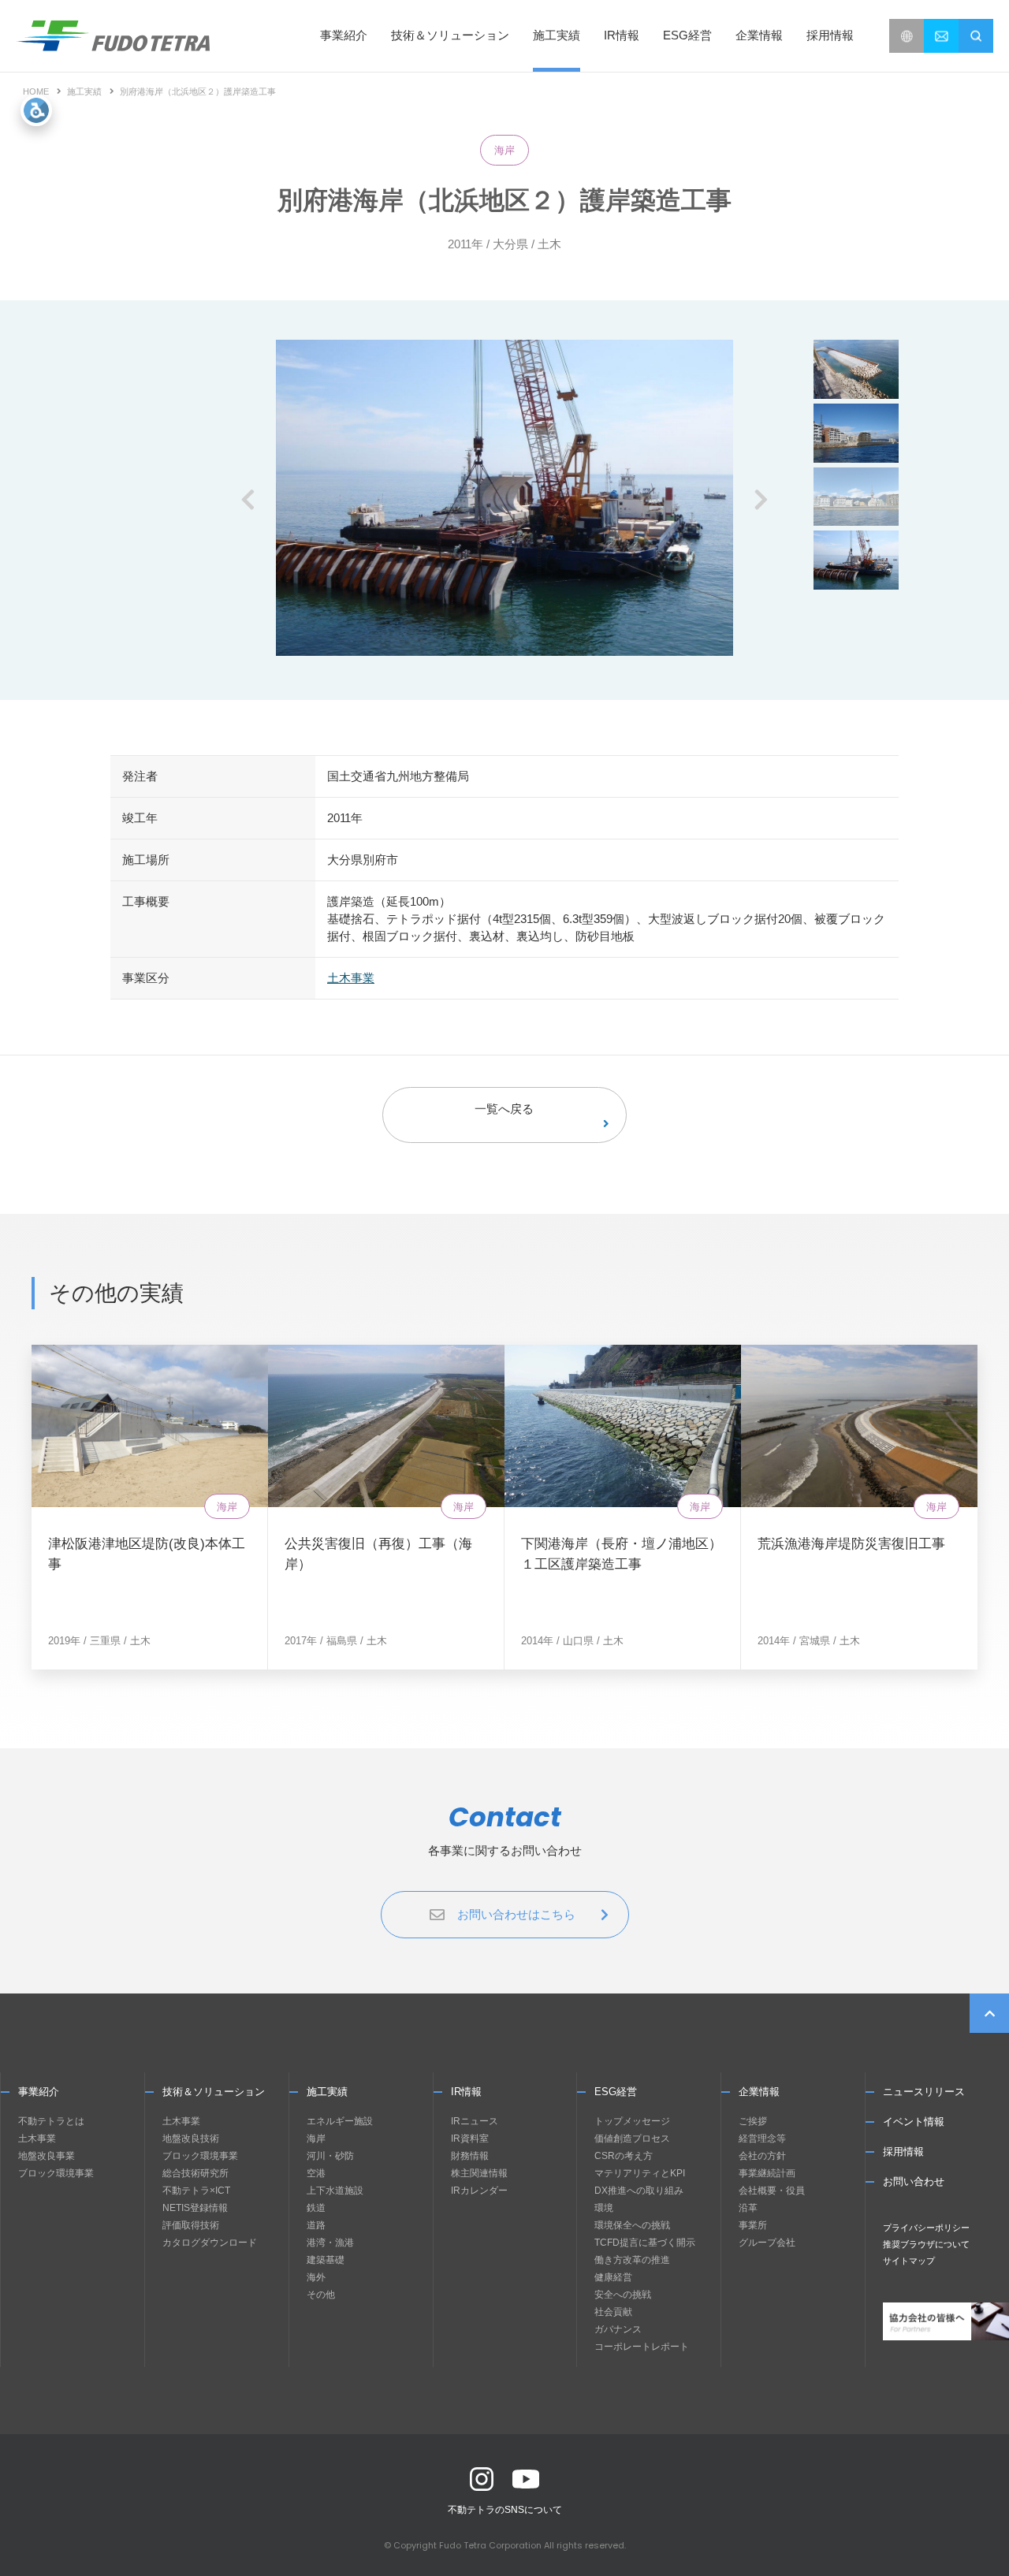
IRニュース (475, 2121)
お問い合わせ (914, 2181)
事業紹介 (39, 2092)
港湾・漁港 (330, 2243)
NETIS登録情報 (195, 2208)
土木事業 (351, 978)
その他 (321, 2295)
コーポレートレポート (642, 2347)
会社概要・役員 (772, 2191)
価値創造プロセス (632, 2139)
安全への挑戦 (623, 2295)
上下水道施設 (335, 2191)
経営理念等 (762, 2139)
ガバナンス (618, 2329)
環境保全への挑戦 (632, 2225)
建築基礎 (326, 2260)
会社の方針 (762, 2156)
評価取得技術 (191, 2225)
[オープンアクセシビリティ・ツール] (36, 110)
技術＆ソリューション (214, 2092)
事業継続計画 (767, 2173)
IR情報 (466, 2092)
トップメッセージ (632, 2121)
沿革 (748, 2208)
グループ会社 (767, 2243)
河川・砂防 (330, 2156)
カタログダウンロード (210, 2243)
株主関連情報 (479, 2173)
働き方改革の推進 (632, 2260)
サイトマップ (909, 2261)
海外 (316, 2277)
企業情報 (759, 2092)
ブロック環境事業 (56, 2173)
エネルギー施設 (340, 2121)
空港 (316, 2173)
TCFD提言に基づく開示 (645, 2243)
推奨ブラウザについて (926, 2244)
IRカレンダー (479, 2191)
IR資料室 (470, 2139)
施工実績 (557, 35)
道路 (316, 2225)
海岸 (504, 150)
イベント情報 (914, 2122)
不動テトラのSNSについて (505, 2510)
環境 (604, 2208)
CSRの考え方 (624, 2156)
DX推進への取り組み (639, 2191)
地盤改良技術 (191, 2139)
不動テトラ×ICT (196, 2191)
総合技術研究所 (195, 2173)
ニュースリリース (924, 2092)
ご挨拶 (753, 2121)
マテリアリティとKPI (640, 2173)
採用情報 (830, 35)
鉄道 (316, 2208)
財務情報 (470, 2156)
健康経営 (613, 2277)
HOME (36, 91)
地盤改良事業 (47, 2156)
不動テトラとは (51, 2121)
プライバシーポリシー (926, 2228)
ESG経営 (616, 2092)
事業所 (753, 2225)
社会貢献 (613, 2312)
